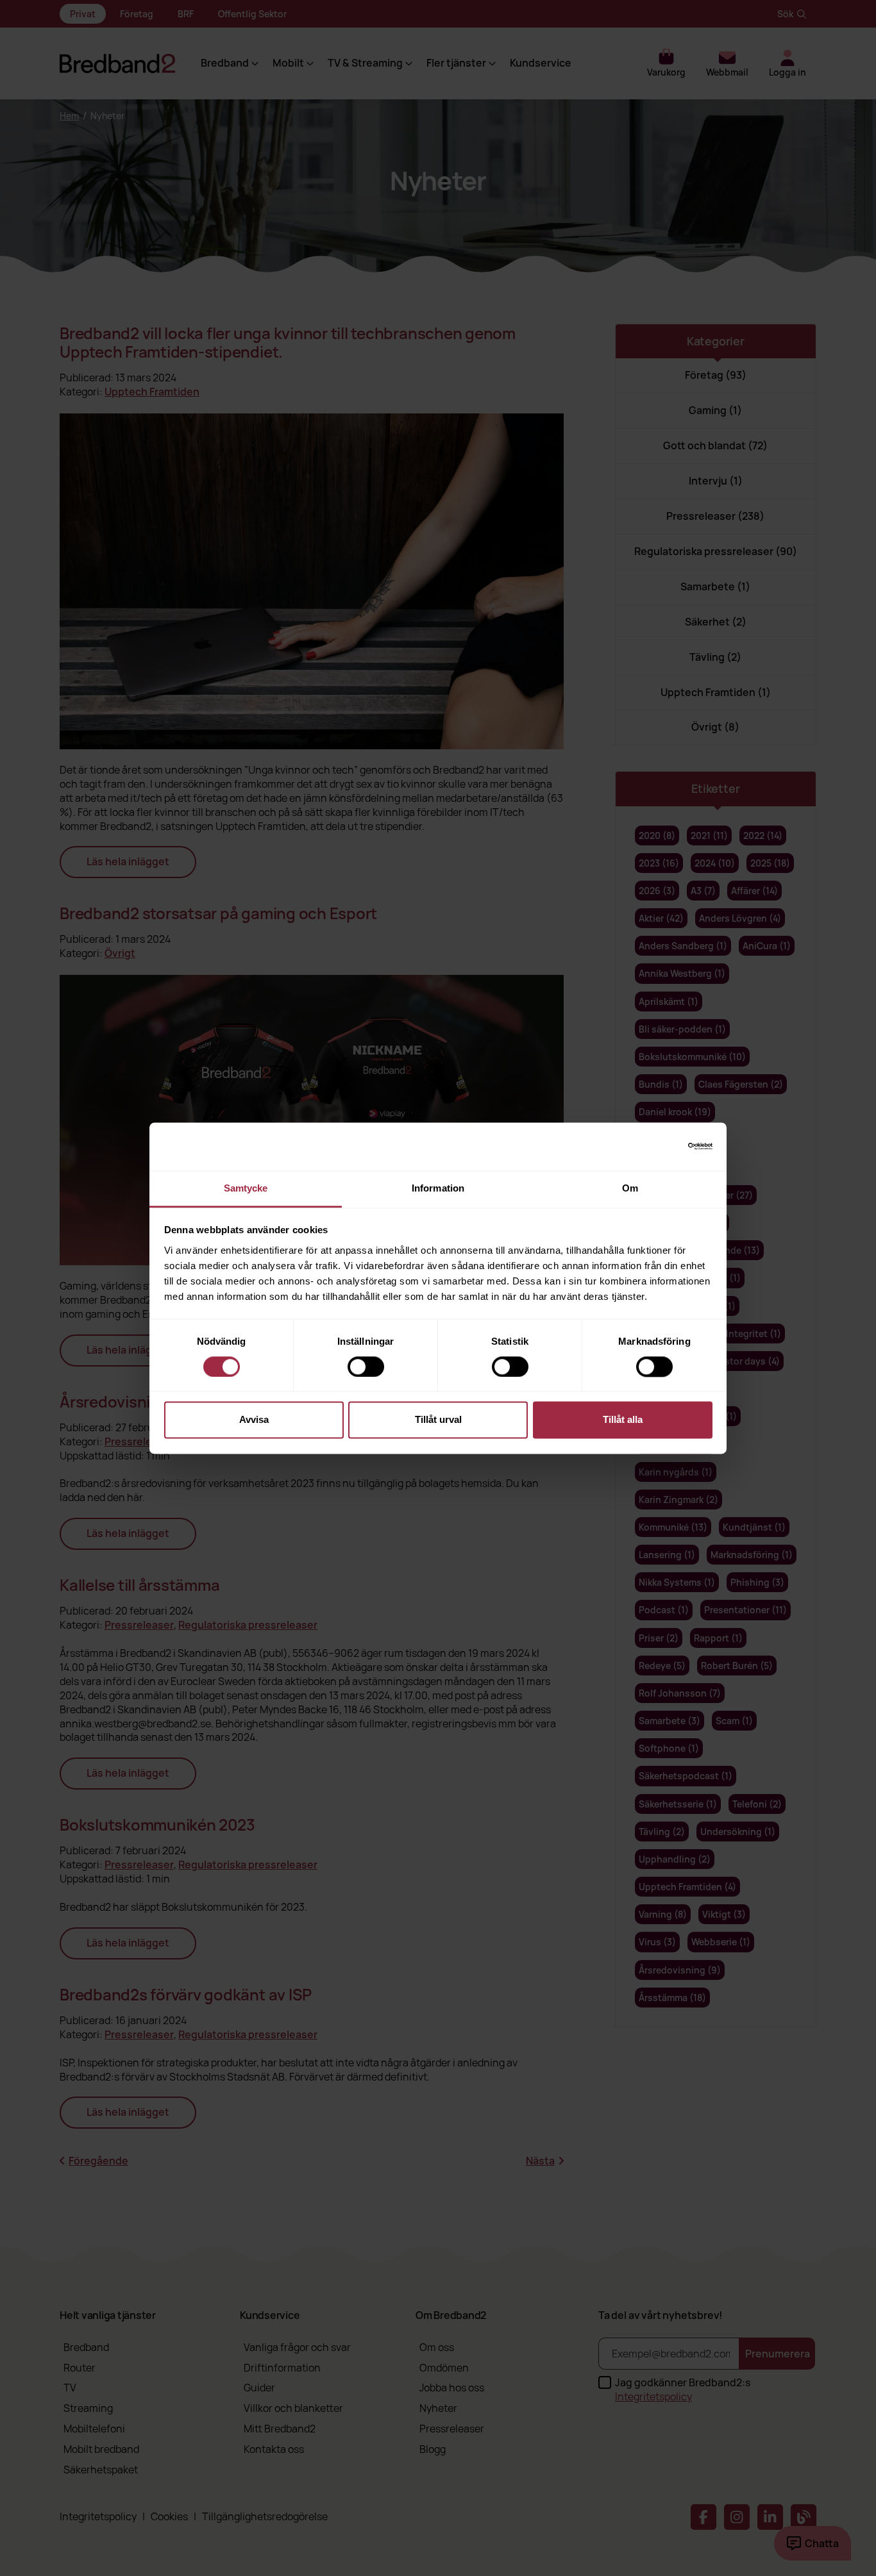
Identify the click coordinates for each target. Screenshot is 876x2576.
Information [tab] (438, 1188)
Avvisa (254, 1420)
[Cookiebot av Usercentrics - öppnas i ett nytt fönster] (656, 1146)
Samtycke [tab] (246, 1188)
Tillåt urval (438, 1420)
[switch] (366, 1367)
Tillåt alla (623, 1420)
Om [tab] (630, 1188)
